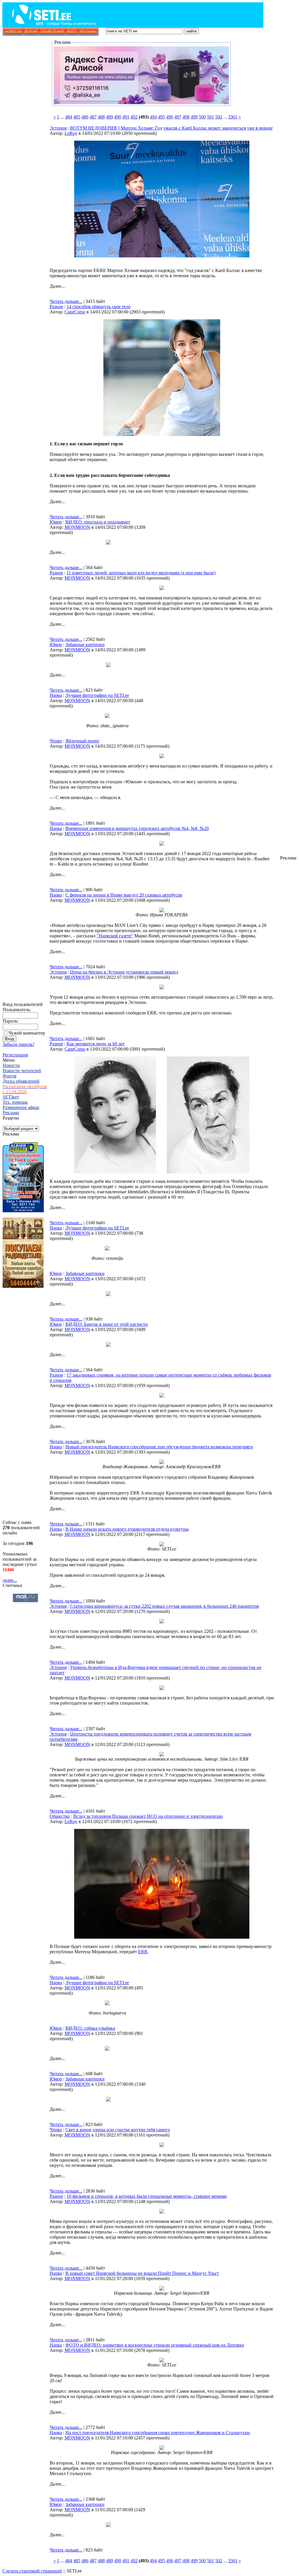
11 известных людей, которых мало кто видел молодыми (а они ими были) (141, 573)
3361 (233, 117)
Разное (56, 307)
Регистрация (15, 1055)
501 (211, 117)
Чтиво (56, 741)
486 (85, 117)
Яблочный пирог (82, 741)
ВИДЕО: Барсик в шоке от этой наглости (107, 1324)
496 (170, 117)
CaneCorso (75, 312)
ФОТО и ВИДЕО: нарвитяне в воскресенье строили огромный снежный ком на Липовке (155, 2345)
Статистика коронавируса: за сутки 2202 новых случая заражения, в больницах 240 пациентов (165, 1606)
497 (178, 117)
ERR (143, 1952)
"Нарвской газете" (115, 936)
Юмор (56, 522)
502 (219, 117)
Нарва (56, 695)
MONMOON (77, 527)
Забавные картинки (85, 645)
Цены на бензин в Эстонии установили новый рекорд (124, 972)
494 (153, 117)
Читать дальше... (66, 301)
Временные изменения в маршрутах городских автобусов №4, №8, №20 (137, 828)
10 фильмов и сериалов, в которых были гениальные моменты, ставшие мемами (147, 2196)
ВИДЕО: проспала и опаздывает (98, 522)
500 (202, 117)
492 (134, 117)
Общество (60, 1816)
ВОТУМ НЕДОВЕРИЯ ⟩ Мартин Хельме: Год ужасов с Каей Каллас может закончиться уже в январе (171, 128)
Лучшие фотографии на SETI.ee (97, 695)
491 (126, 117)
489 (109, 117)
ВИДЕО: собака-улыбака (90, 2028)
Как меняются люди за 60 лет (96, 1044)
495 (161, 117)
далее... (10, 1580)
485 (77, 117)
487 (93, 117)
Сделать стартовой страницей (32, 2571)
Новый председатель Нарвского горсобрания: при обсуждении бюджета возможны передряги (159, 1447)
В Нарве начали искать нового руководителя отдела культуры (127, 1529)
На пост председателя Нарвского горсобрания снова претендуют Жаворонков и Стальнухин (158, 2433)
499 (194, 117)
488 (101, 117)
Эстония (58, 128)
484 (69, 117)
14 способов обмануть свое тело (99, 307)
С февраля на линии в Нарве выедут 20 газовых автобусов (124, 895)
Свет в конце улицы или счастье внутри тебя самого (118, 2130)
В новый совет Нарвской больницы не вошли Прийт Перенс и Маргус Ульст (142, 2273)
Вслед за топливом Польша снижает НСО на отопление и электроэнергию (148, 1816)
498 (186, 117)
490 (118, 117)
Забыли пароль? (19, 1044)
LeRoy (71, 133)
